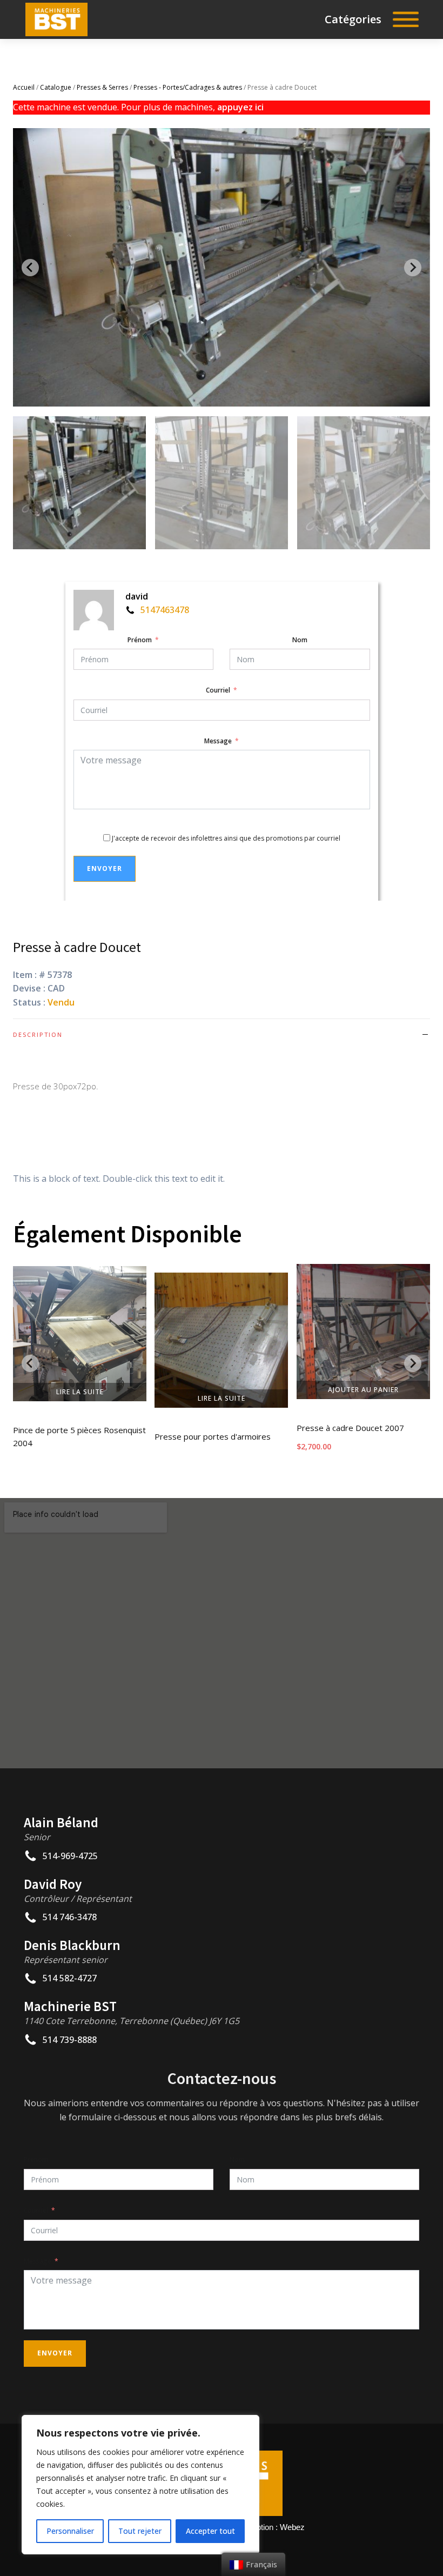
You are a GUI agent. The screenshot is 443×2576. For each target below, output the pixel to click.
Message (218, 741)
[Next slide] (413, 268)
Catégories (353, 19)
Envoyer (105, 868)
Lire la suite (80, 1392)
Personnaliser (70, 2531)
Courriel (218, 690)
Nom (300, 640)
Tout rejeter (140, 2531)
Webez (292, 2527)
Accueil (24, 87)
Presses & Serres (102, 87)
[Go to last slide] (30, 1363)
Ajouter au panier (363, 1390)
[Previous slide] (30, 268)
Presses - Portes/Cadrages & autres (188, 87)
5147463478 (165, 610)
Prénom (140, 640)
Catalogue (56, 87)
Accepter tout (210, 2531)
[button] (79, 483)
